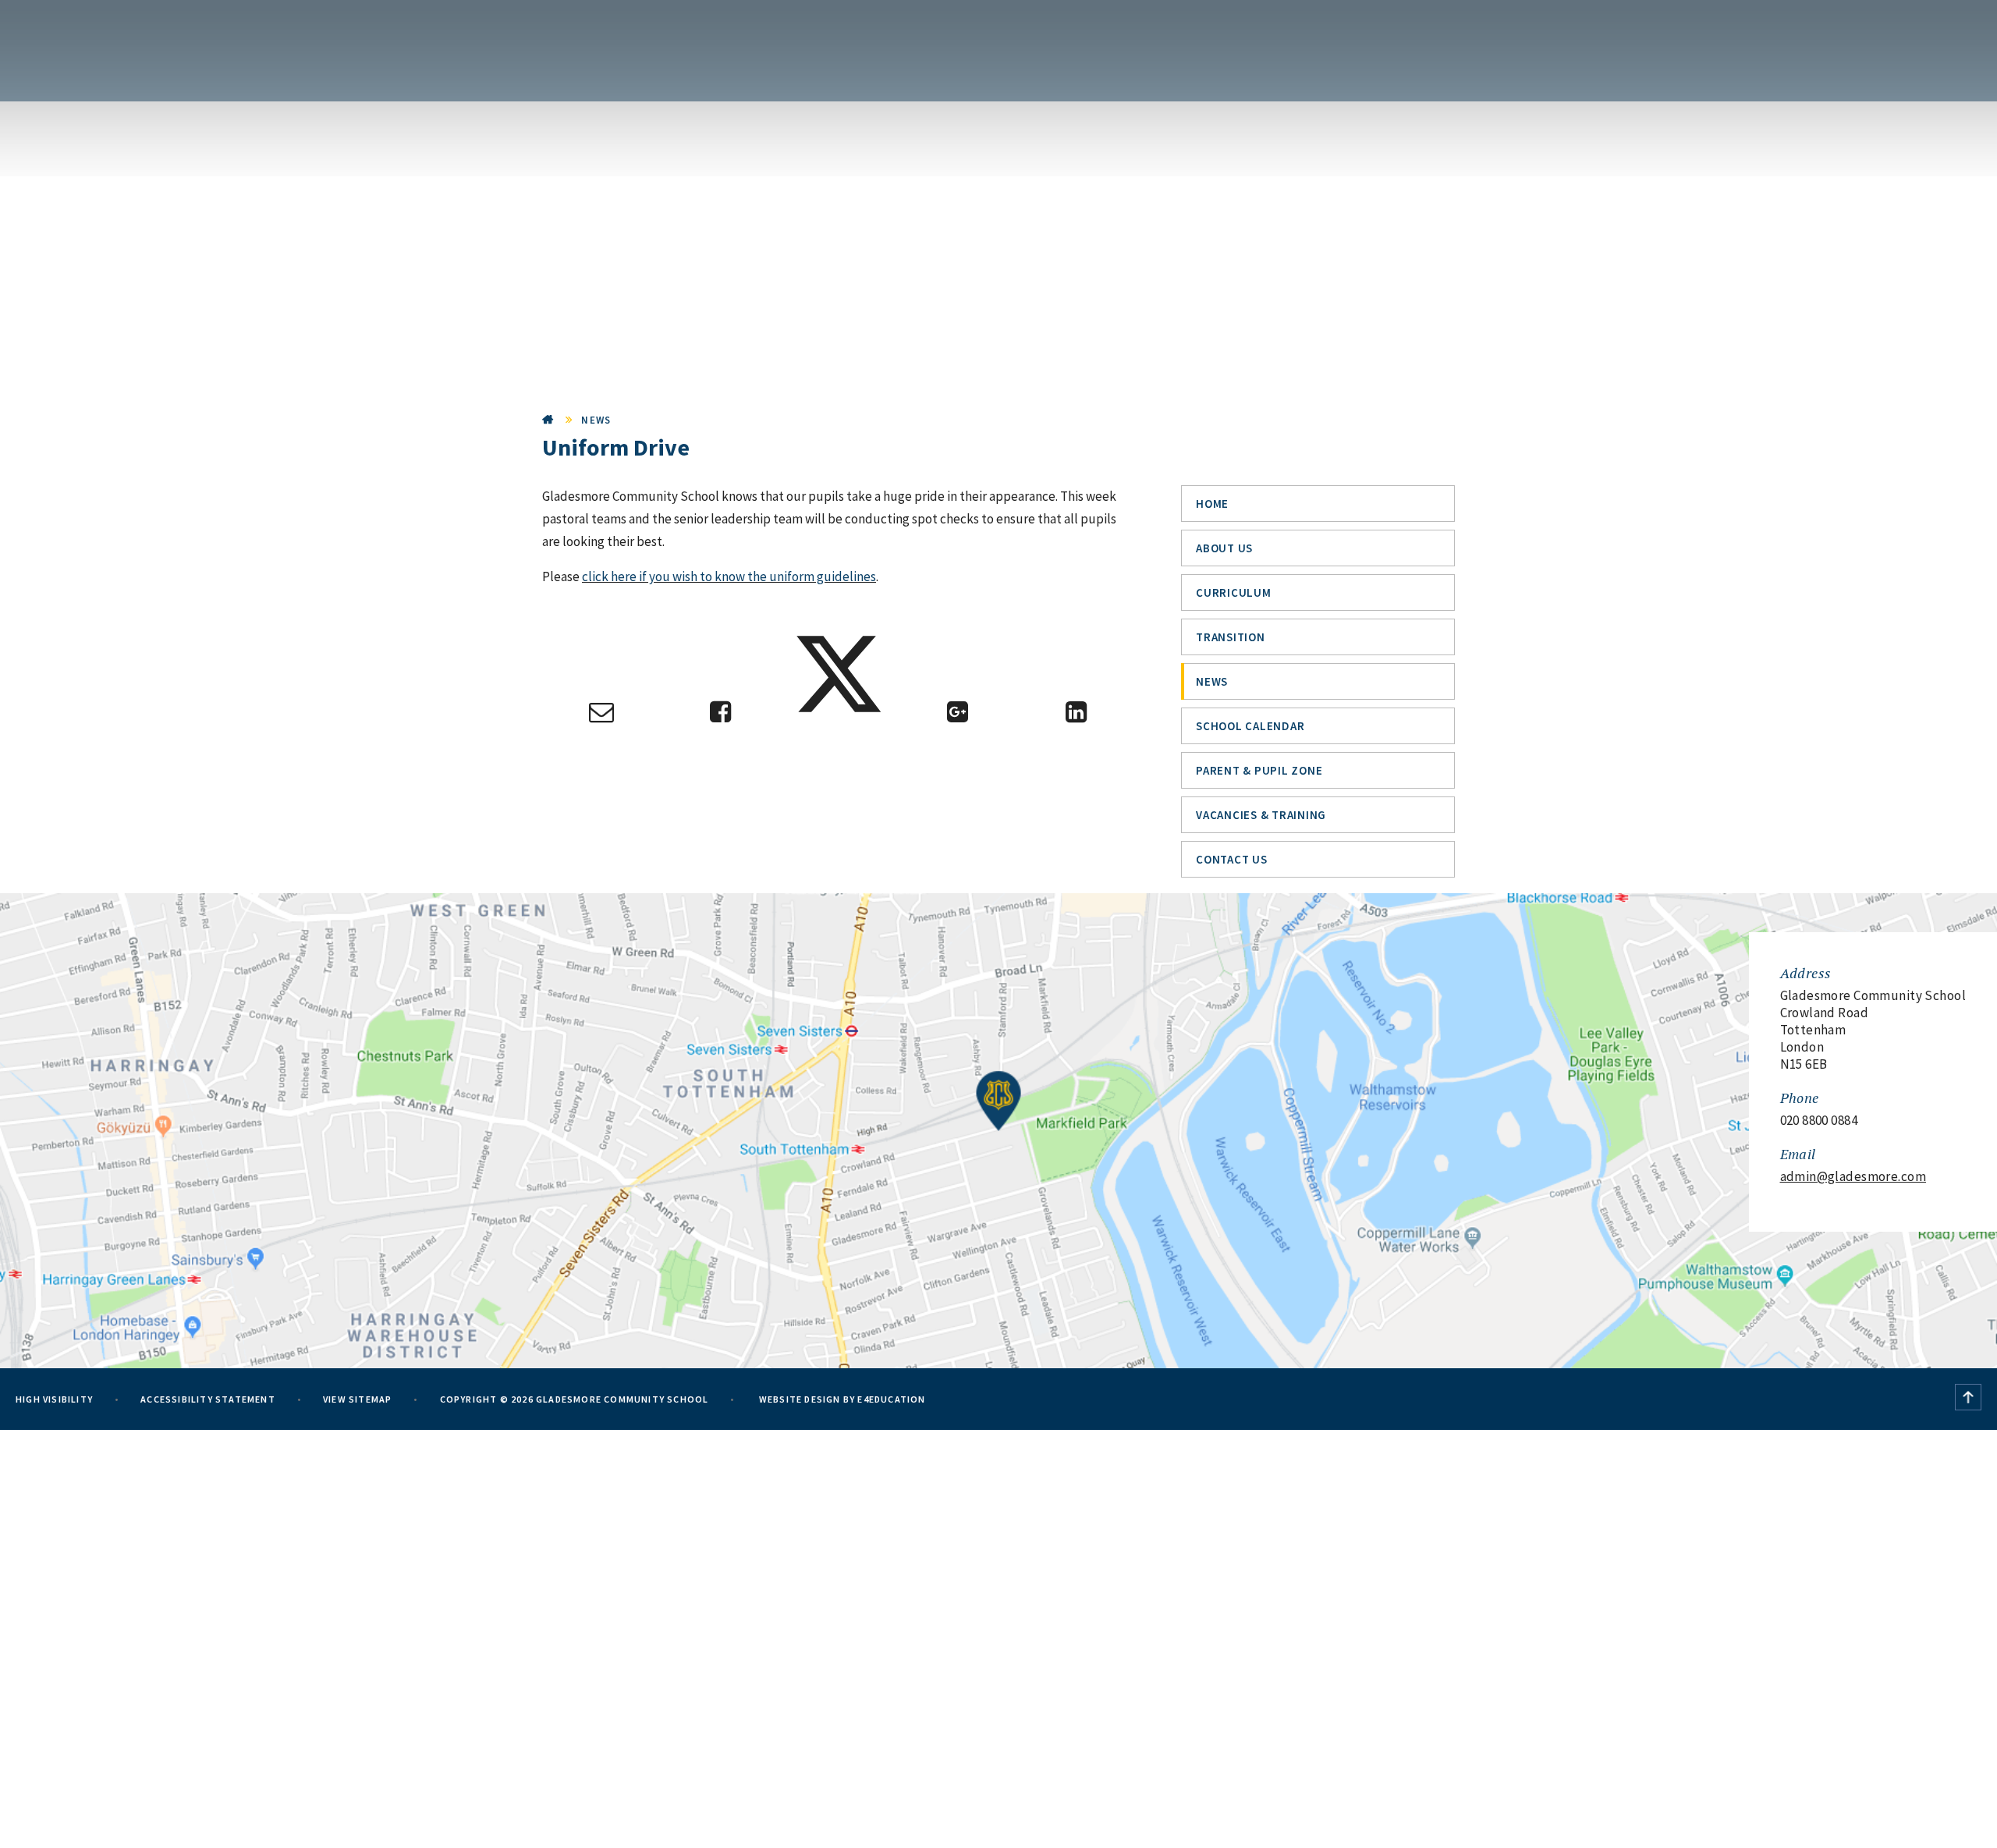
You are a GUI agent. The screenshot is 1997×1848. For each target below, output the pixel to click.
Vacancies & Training (1261, 815)
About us (1224, 548)
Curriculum (1234, 592)
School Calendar (1250, 726)
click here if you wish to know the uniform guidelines (729, 576)
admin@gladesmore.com (1853, 1176)
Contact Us (1232, 859)
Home (548, 420)
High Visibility (54, 1399)
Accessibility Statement (208, 1399)
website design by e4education (841, 1399)
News (596, 420)
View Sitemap (357, 1399)
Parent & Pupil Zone (1259, 770)
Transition (1231, 637)
